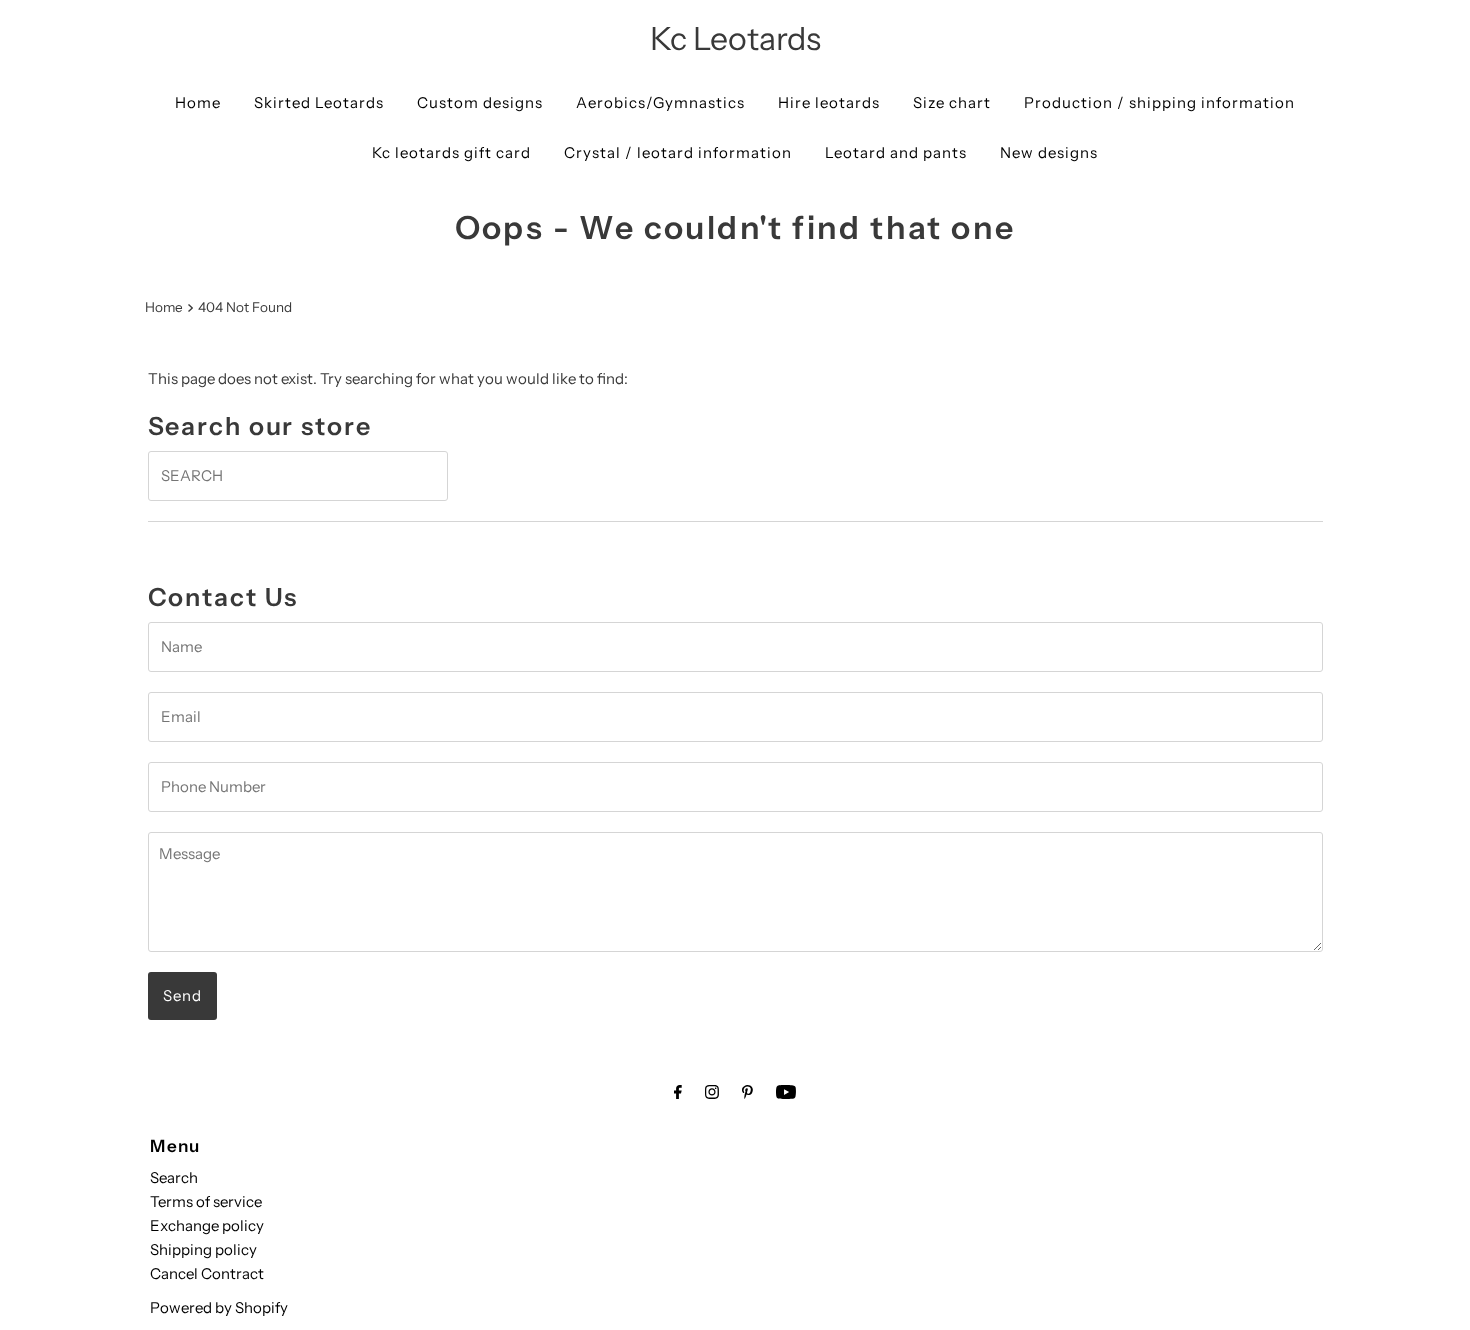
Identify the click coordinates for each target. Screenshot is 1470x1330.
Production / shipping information (1159, 102)
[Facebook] (678, 1092)
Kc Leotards (735, 38)
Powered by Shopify (219, 1307)
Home (198, 102)
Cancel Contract (207, 1273)
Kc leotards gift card (451, 152)
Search (174, 1177)
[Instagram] (712, 1092)
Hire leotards (829, 102)
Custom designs (480, 102)
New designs (1049, 152)
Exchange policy (207, 1225)
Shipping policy (203, 1249)
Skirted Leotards (319, 102)
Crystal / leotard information (678, 152)
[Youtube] (786, 1092)
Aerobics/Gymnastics (660, 102)
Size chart (952, 102)
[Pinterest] (747, 1092)
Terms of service (206, 1201)
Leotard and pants (896, 152)
